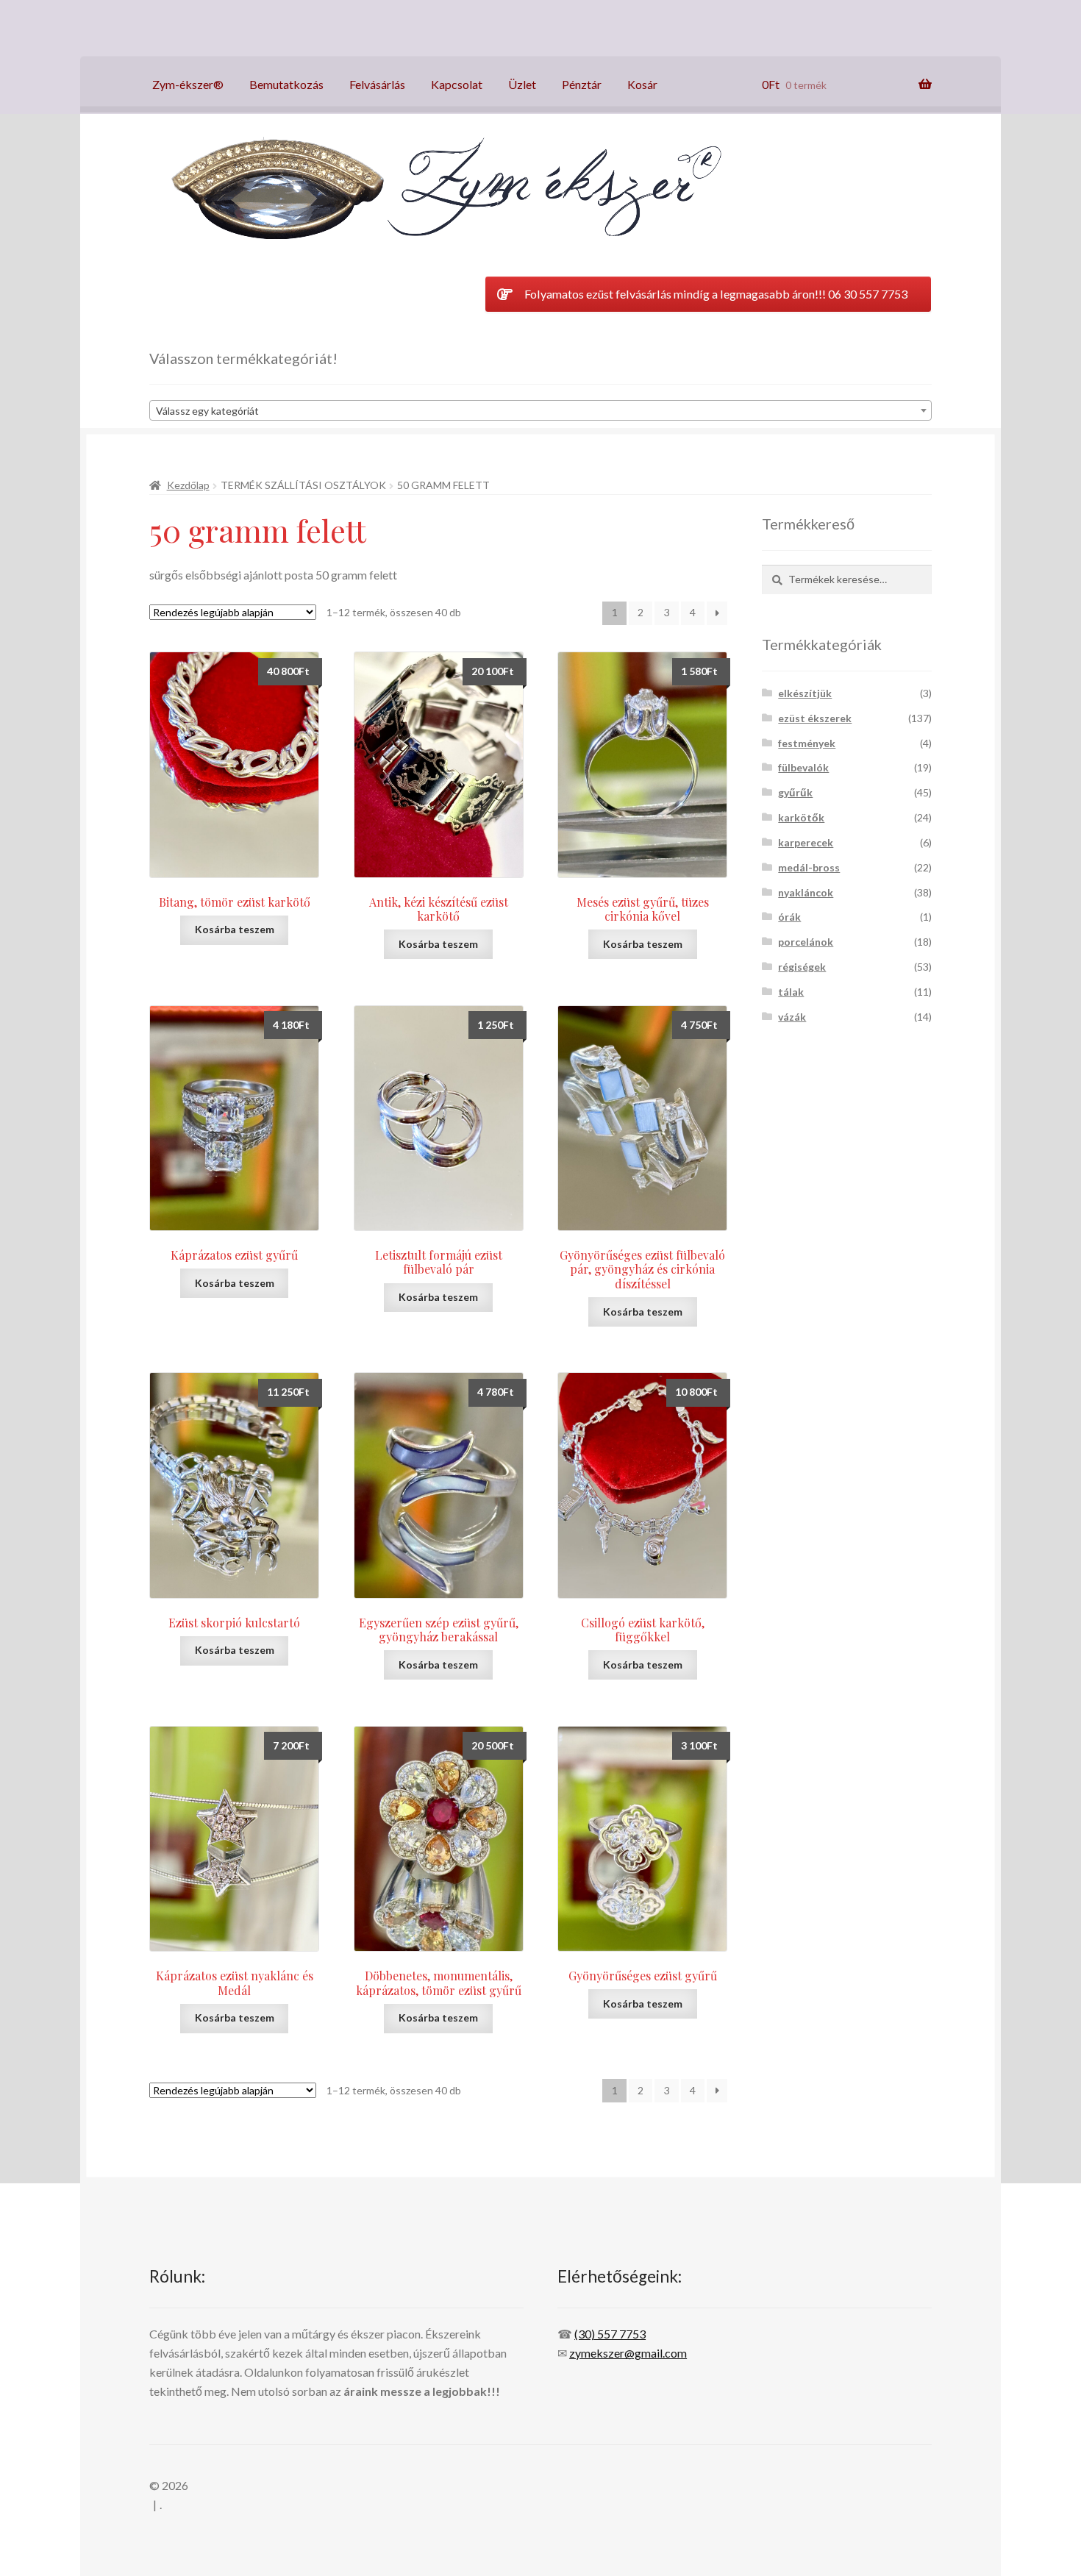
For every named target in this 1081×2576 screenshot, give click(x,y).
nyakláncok (806, 892)
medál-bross (809, 867)
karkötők (801, 817)
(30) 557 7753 (610, 2334)
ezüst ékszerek (815, 718)
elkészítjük (805, 693)
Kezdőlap (188, 485)
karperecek (806, 842)
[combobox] (540, 410)
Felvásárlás (377, 84)
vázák (792, 1017)
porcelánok (806, 942)
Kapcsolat (457, 84)
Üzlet (522, 84)
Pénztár (582, 84)
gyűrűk (795, 792)
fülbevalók (803, 767)
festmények (807, 743)
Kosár (642, 84)
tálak (791, 992)
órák (789, 917)
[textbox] (540, 411)
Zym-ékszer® (188, 84)
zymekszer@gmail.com (628, 2353)
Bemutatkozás (286, 84)
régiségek (802, 967)
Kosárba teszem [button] (235, 929)
